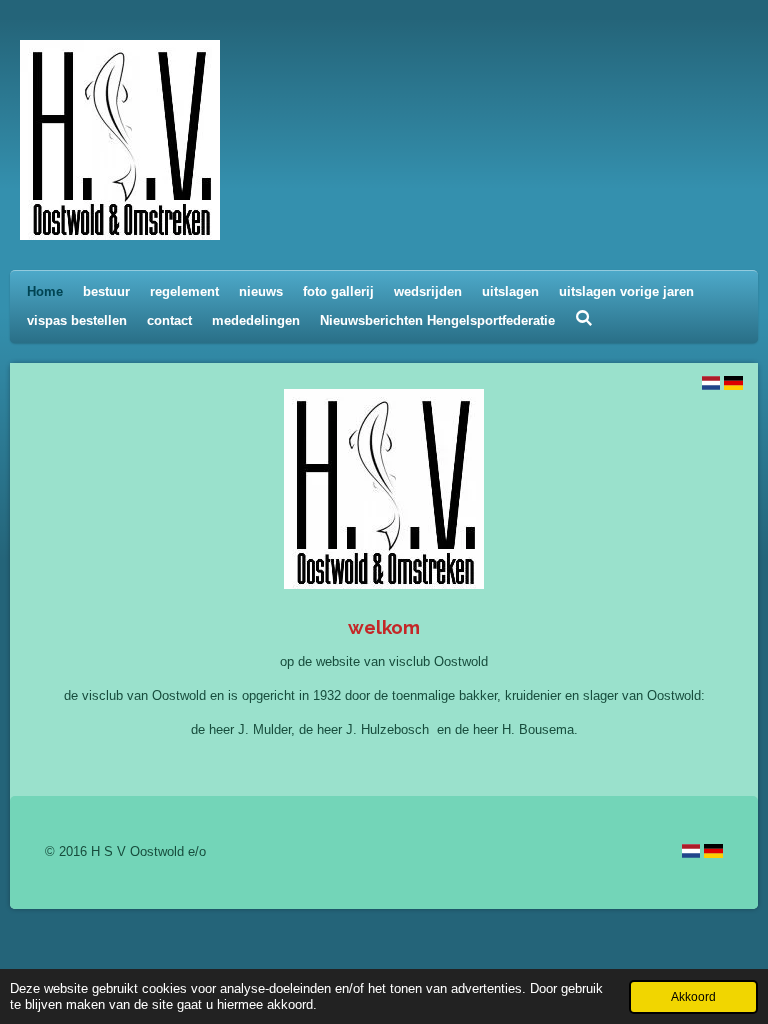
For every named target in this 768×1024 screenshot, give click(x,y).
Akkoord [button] (693, 996)
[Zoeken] (584, 318)
